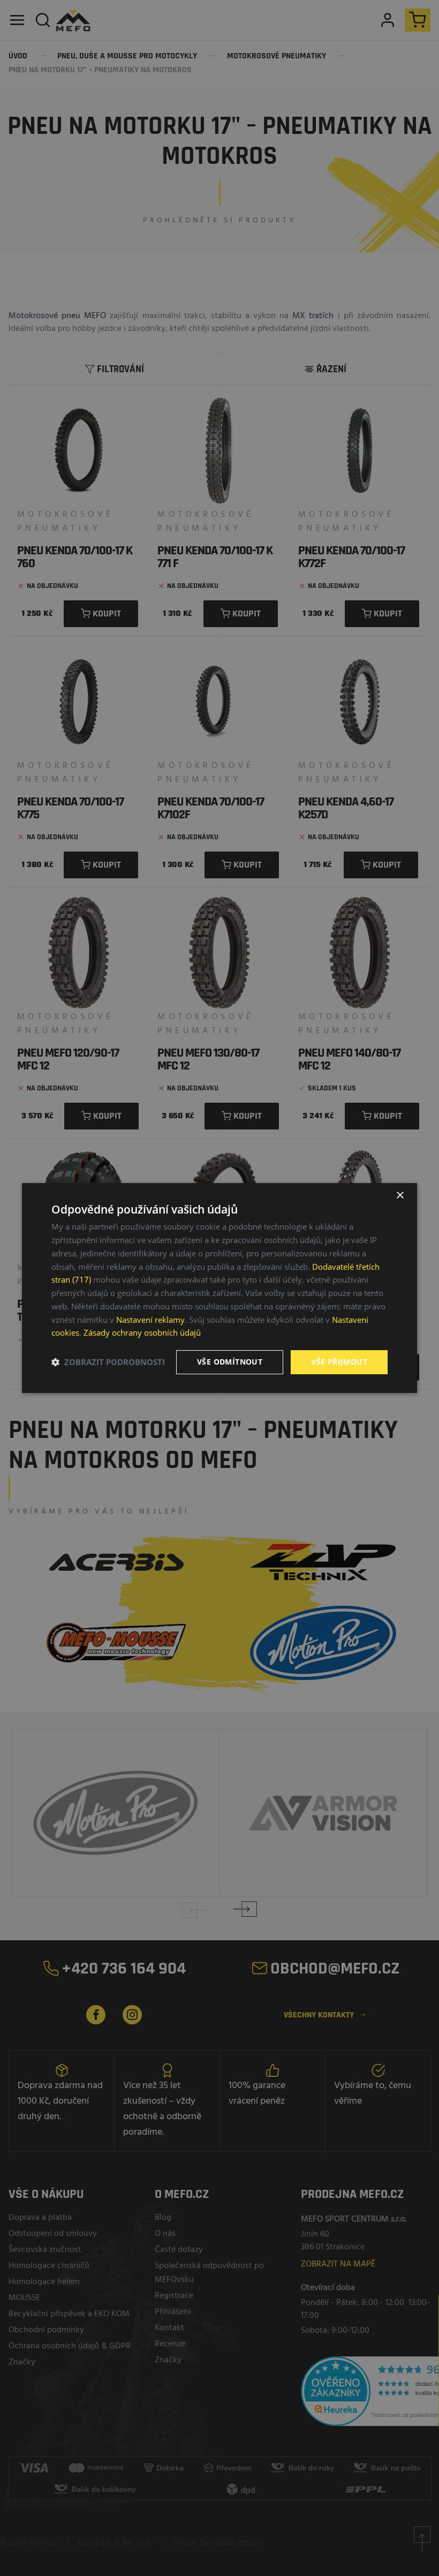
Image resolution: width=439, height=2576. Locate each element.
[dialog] (219, 1288)
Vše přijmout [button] (339, 1362)
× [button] (400, 1196)
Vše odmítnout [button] (230, 1362)
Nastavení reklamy (150, 1320)
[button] (108, 1362)
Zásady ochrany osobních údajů (142, 1332)
